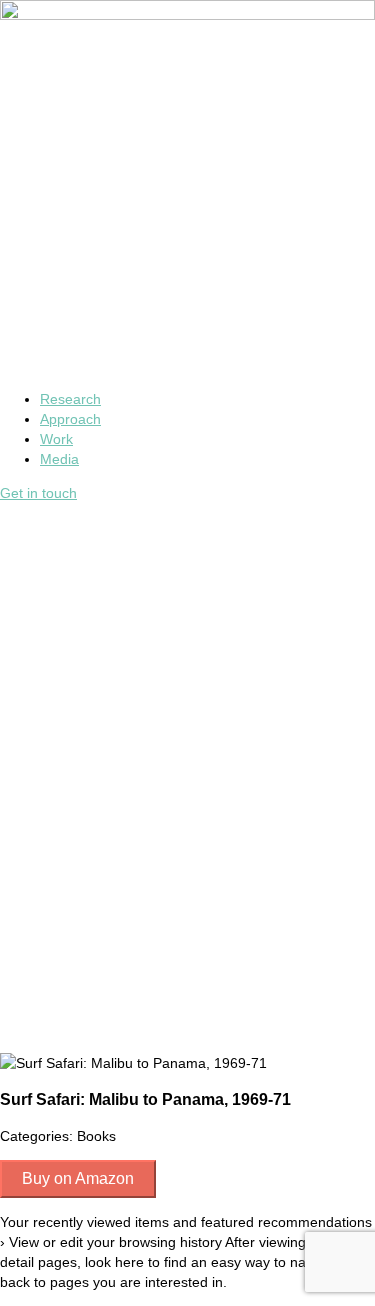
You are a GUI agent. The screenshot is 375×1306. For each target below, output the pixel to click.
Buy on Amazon (78, 1178)
